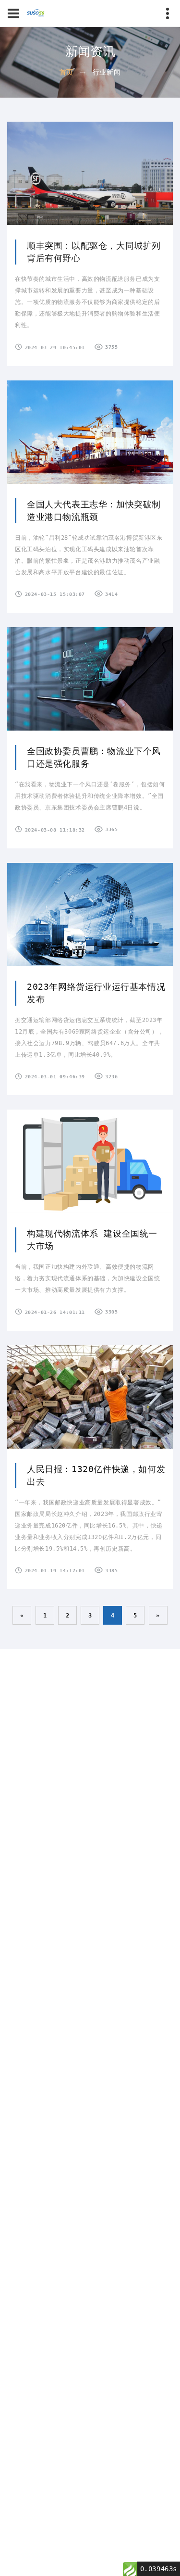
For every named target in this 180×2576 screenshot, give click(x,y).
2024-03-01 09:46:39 (55, 1077)
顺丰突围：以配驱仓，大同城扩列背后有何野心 (94, 252)
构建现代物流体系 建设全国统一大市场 (92, 1240)
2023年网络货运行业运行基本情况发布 (96, 993)
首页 (66, 72)
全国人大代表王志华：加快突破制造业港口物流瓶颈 (94, 511)
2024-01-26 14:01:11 (55, 1312)
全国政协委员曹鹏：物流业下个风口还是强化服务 (94, 757)
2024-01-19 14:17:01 (55, 1571)
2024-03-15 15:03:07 (55, 594)
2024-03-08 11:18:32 (55, 830)
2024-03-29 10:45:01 (55, 347)
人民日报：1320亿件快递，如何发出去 (96, 1475)
